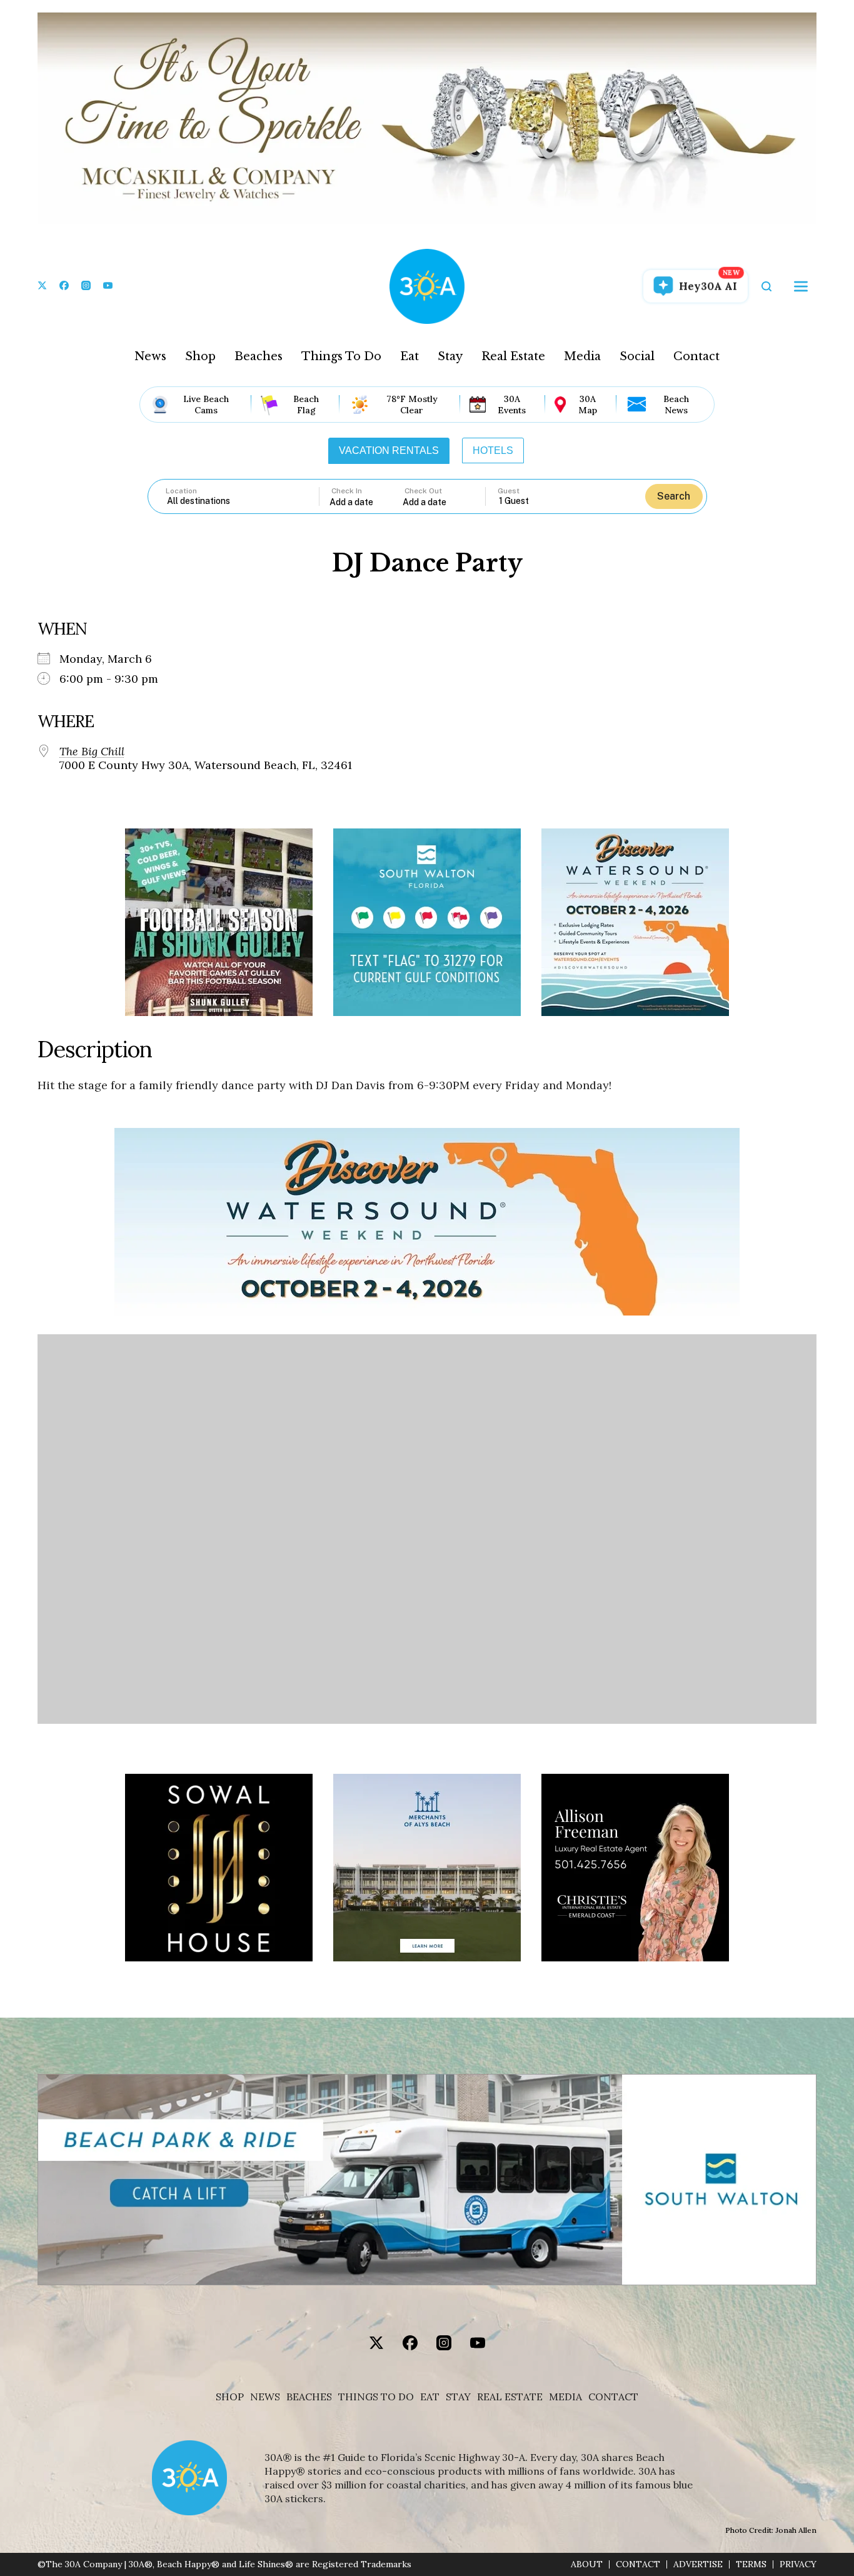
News (150, 356)
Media (582, 356)
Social (637, 356)
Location (181, 491)
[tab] (389, 451)
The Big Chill (92, 752)
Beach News (676, 405)
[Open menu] (801, 286)
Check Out (423, 491)
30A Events (512, 405)
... (366, 502)
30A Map (588, 405)
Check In (347, 491)
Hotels (493, 450)
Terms (751, 2564)
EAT (430, 2397)
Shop (200, 356)
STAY (458, 2397)
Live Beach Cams (206, 405)
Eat (409, 356)
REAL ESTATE (510, 2397)
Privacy (798, 2564)
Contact (696, 356)
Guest (509, 491)
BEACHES (309, 2397)
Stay (450, 356)
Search (674, 496)
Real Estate (513, 356)
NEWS (265, 2397)
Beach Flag (306, 405)
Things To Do (341, 356)
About (587, 2564)
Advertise (698, 2564)
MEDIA (565, 2397)
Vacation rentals (389, 450)
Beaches (259, 356)
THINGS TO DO (376, 2397)
